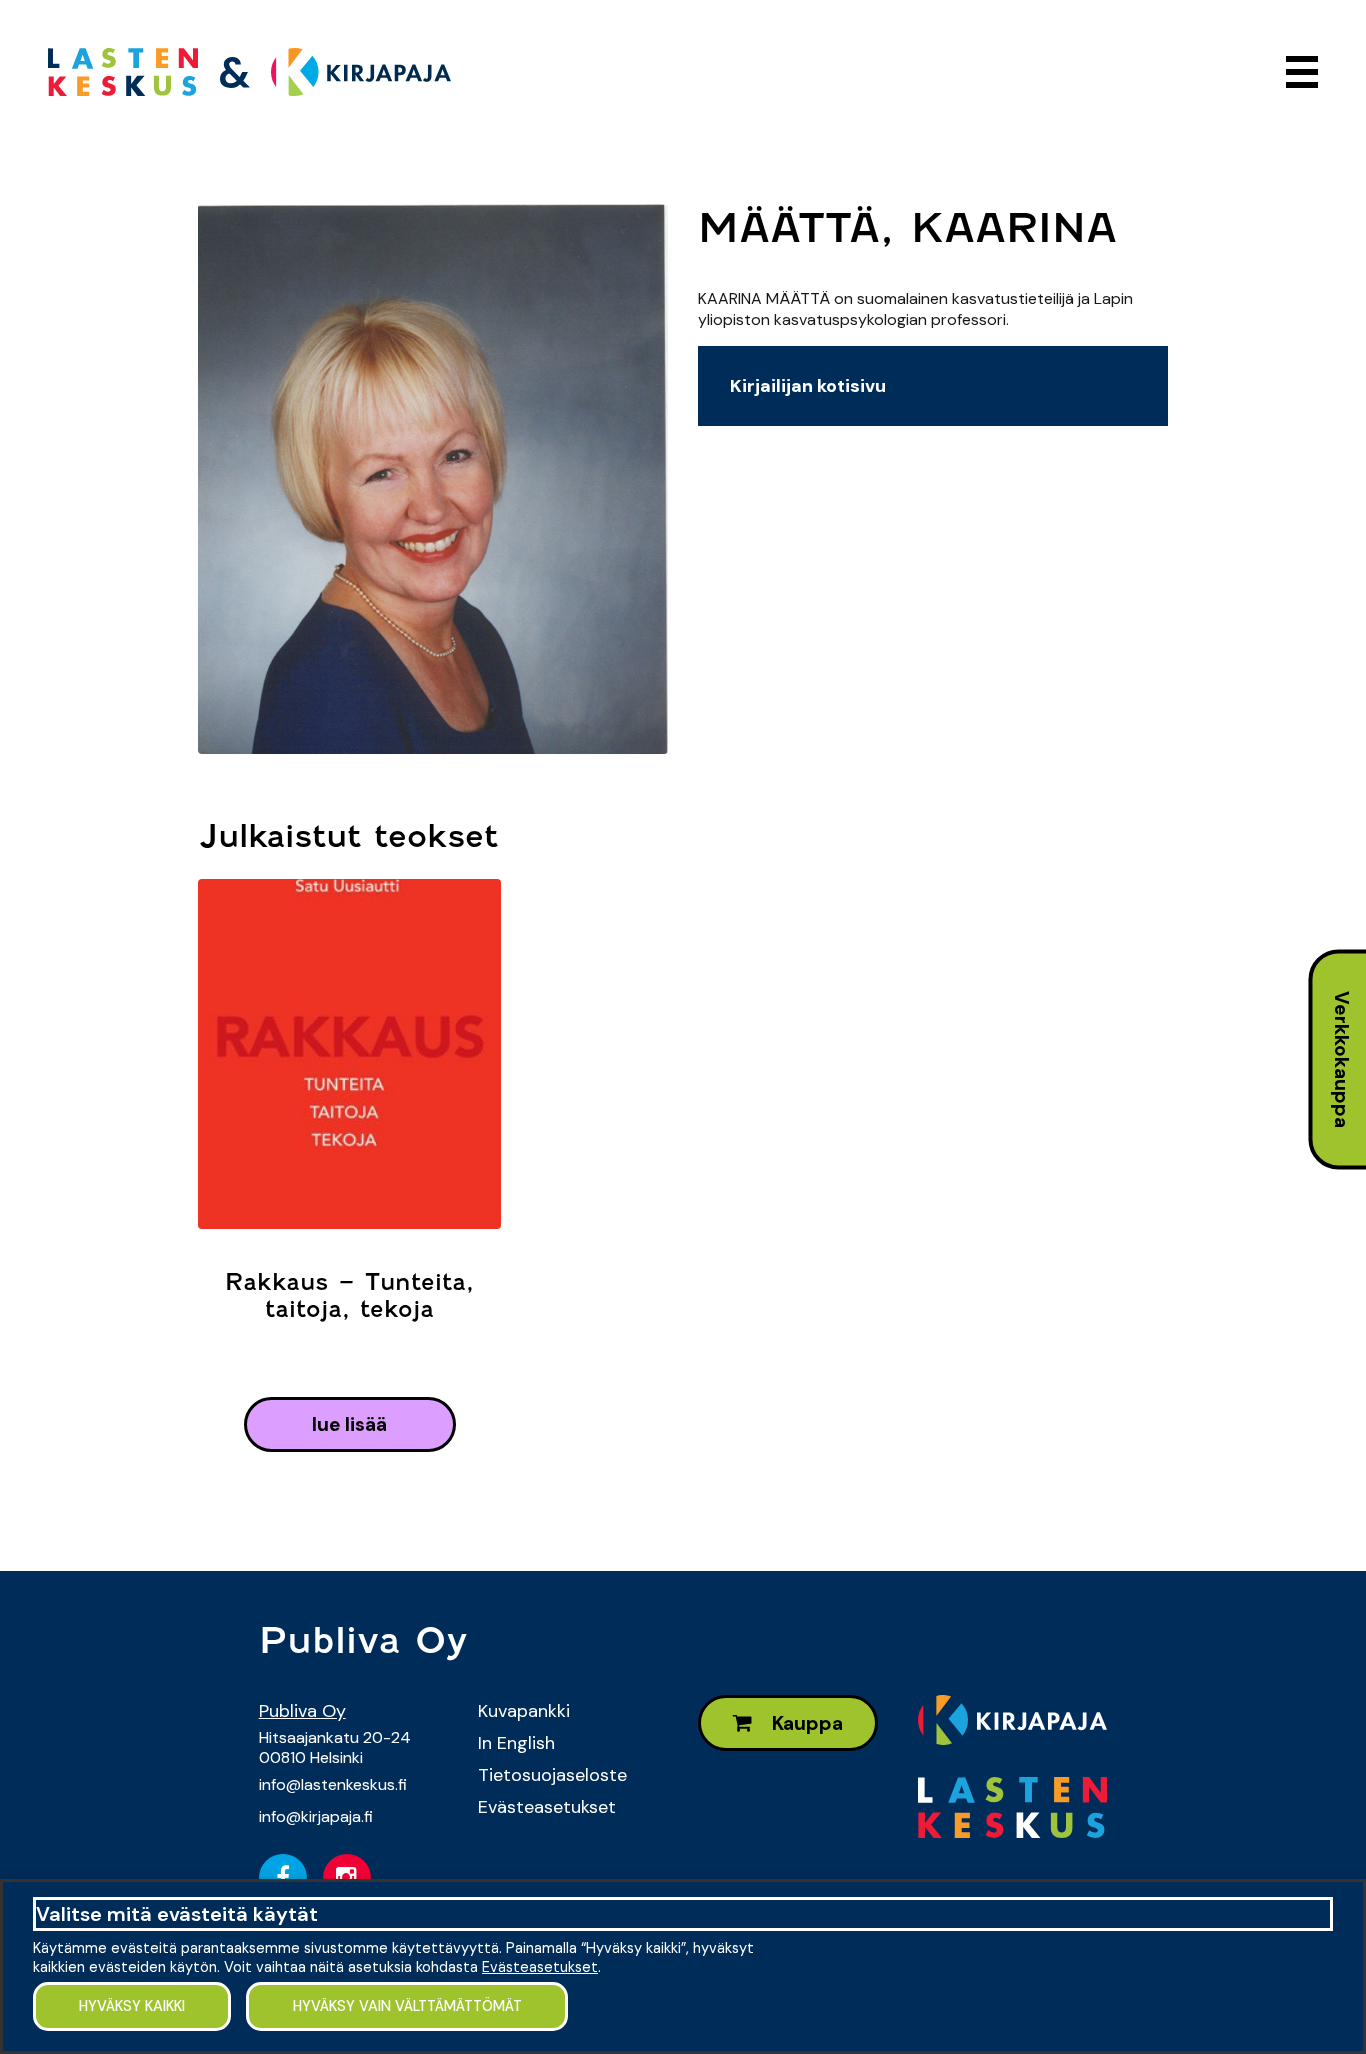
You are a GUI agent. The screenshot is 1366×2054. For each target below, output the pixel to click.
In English (516, 1743)
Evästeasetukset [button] (540, 1967)
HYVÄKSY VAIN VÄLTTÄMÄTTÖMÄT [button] (407, 2006)
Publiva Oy (302, 1711)
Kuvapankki (524, 1711)
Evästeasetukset (547, 1807)
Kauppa (805, 1723)
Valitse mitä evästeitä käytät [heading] (177, 1914)
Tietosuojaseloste (552, 1775)
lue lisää (349, 1424)
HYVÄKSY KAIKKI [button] (132, 2006)
